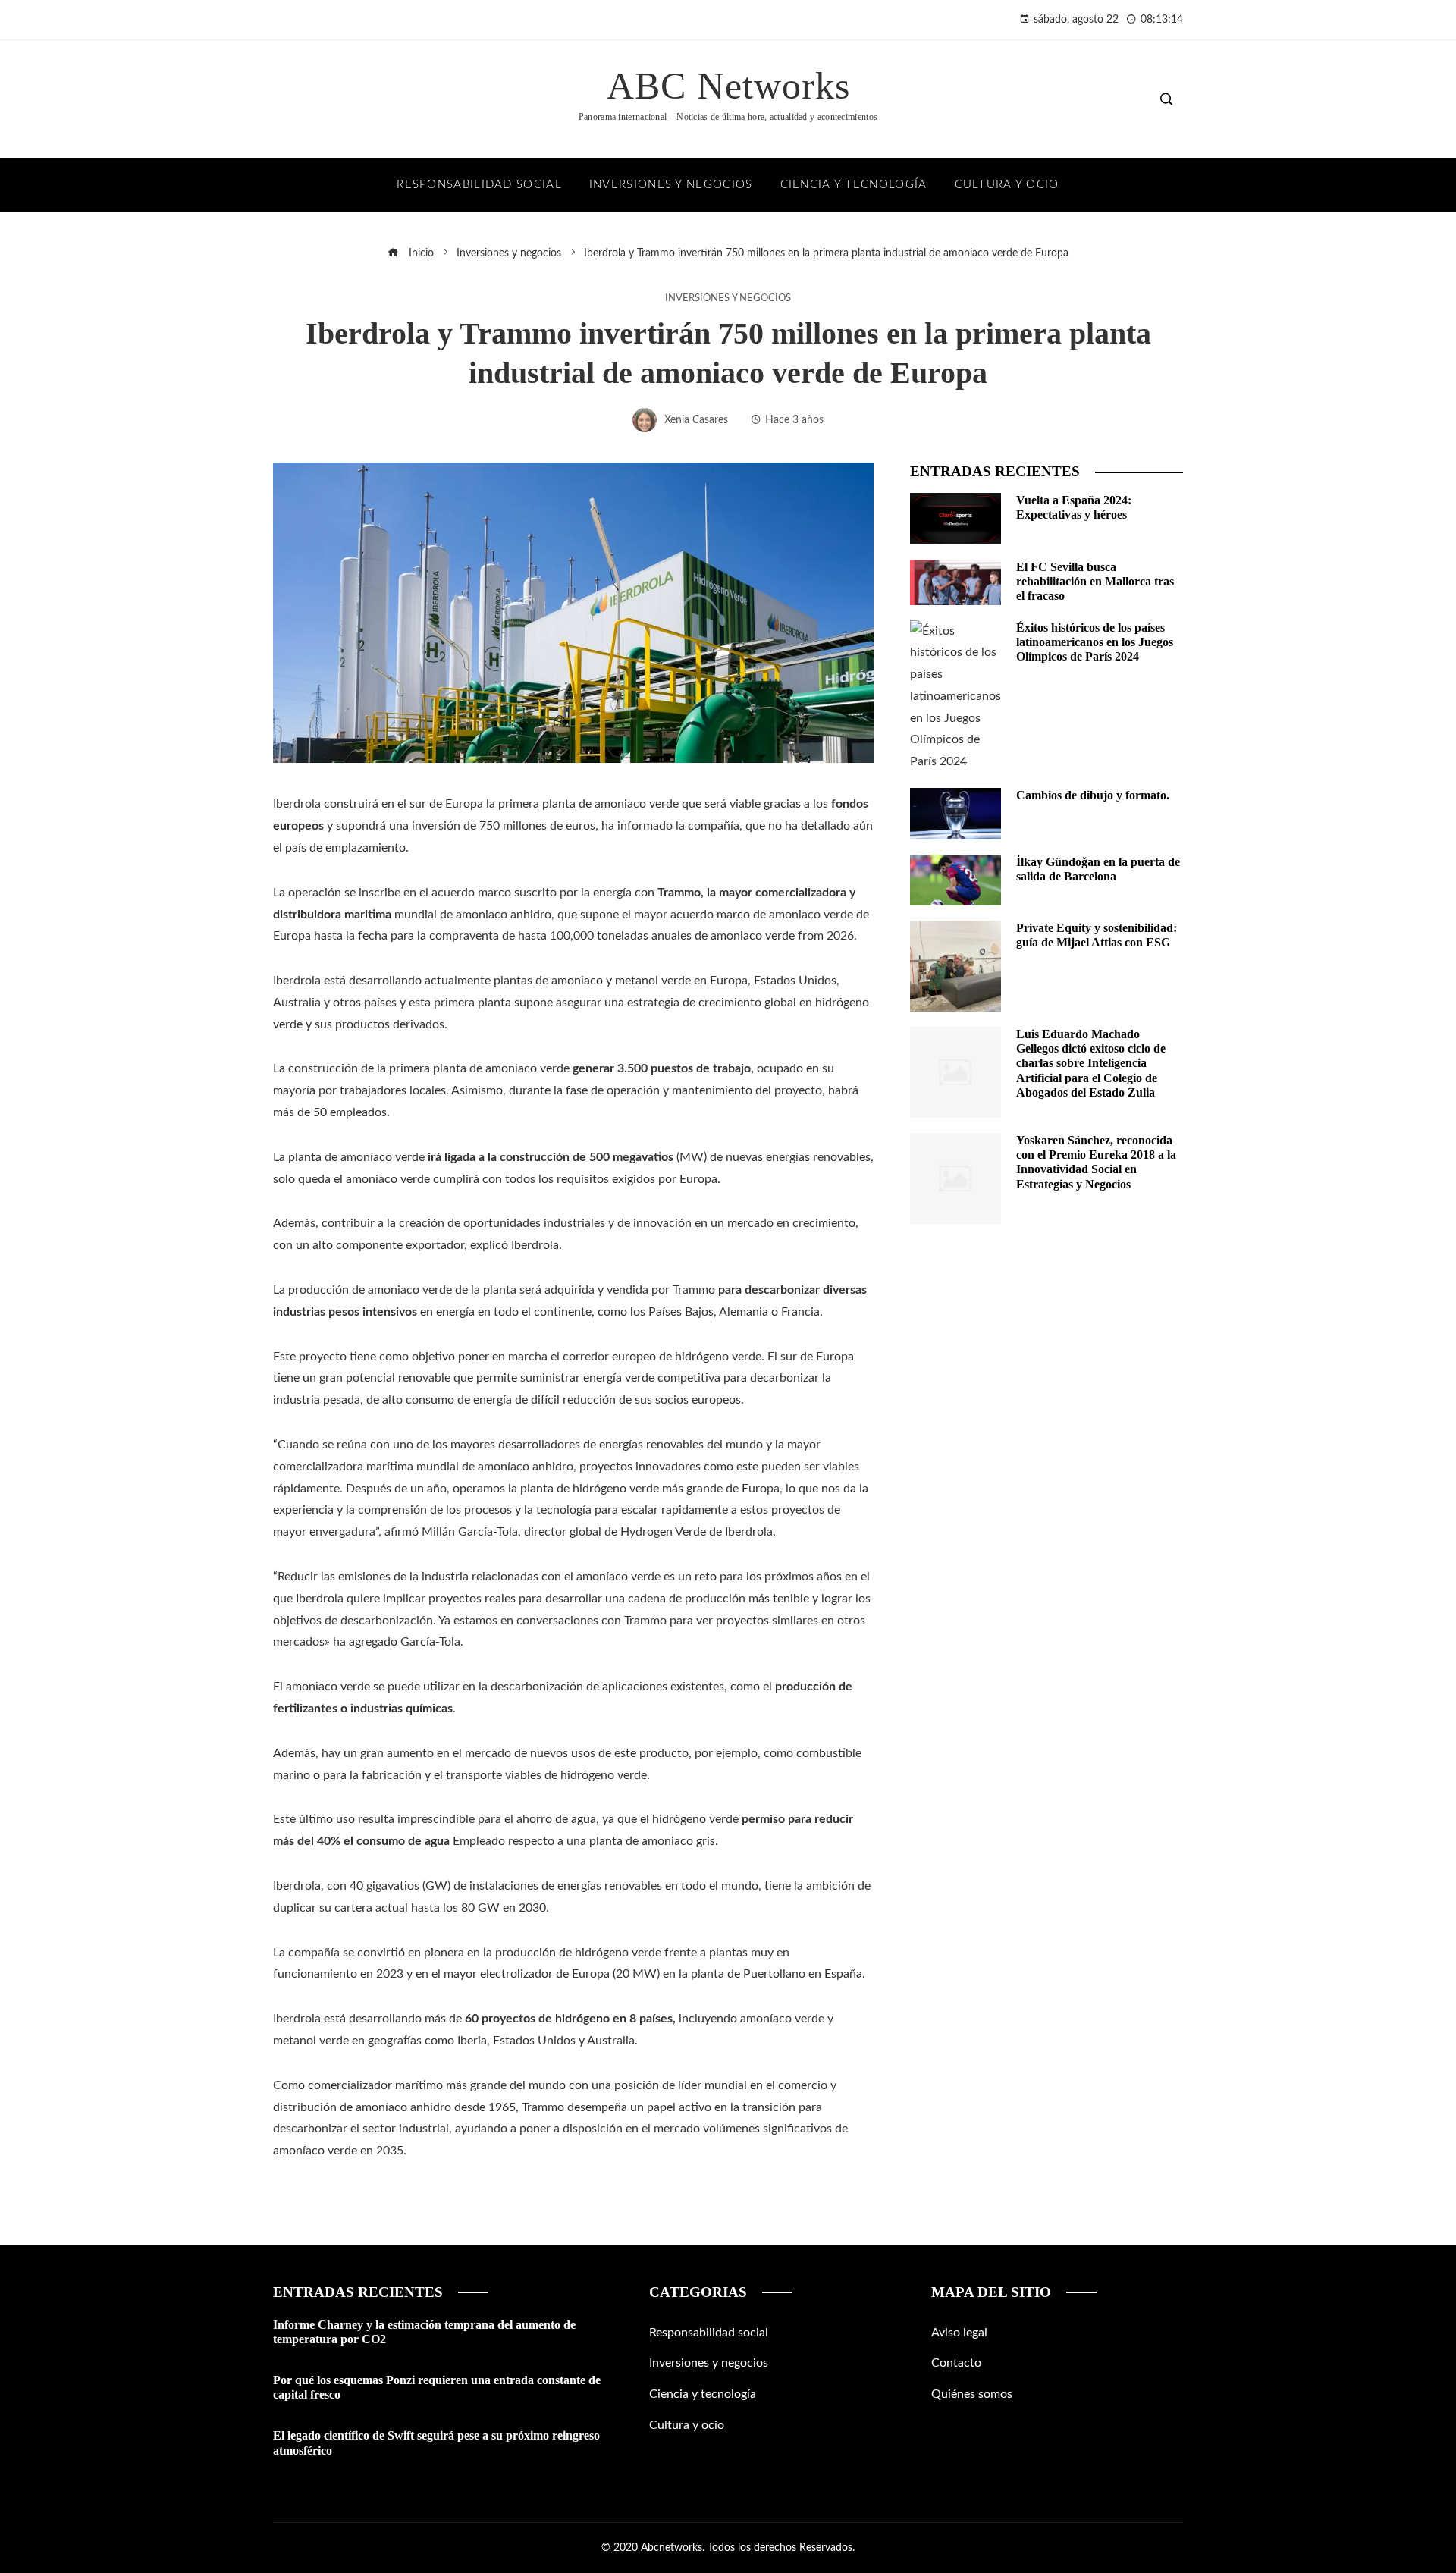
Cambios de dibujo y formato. (1093, 795)
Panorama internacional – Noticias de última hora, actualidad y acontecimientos (728, 117)
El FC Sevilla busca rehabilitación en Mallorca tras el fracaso (1095, 581)
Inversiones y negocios (728, 298)
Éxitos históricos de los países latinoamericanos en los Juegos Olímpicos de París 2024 (1095, 642)
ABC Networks (728, 86)
